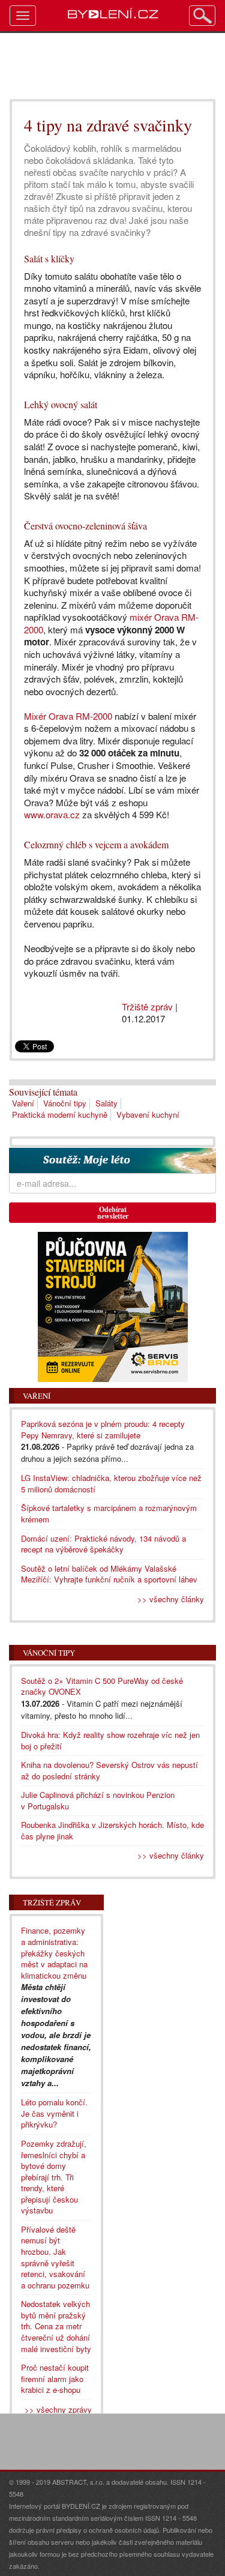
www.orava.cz (52, 814)
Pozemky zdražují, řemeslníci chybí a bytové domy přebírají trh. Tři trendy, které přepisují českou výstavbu (54, 2177)
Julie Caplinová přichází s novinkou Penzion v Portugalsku (98, 1800)
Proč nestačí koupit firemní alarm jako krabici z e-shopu (55, 2378)
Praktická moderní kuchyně (60, 1115)
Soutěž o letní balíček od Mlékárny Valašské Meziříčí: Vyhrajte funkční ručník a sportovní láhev (109, 1574)
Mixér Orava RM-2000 (68, 716)
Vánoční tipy (65, 1103)
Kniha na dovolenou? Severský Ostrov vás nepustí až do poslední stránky (109, 1770)
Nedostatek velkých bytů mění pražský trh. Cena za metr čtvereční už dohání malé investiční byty (56, 2326)
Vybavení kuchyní (148, 1115)
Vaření (23, 1103)
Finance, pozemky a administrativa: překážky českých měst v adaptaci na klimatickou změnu (54, 1953)
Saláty (106, 1103)
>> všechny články (171, 1599)
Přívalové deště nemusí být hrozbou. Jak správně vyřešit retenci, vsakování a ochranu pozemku (55, 2257)
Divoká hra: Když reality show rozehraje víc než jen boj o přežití (110, 1740)
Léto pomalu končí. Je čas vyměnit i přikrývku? (54, 2113)
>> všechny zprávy (58, 2409)
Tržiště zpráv (147, 1006)
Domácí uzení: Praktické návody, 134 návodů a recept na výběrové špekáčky (103, 1544)
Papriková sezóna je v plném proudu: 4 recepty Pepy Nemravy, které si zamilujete (103, 1429)
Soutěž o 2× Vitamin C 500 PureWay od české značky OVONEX (102, 1686)
